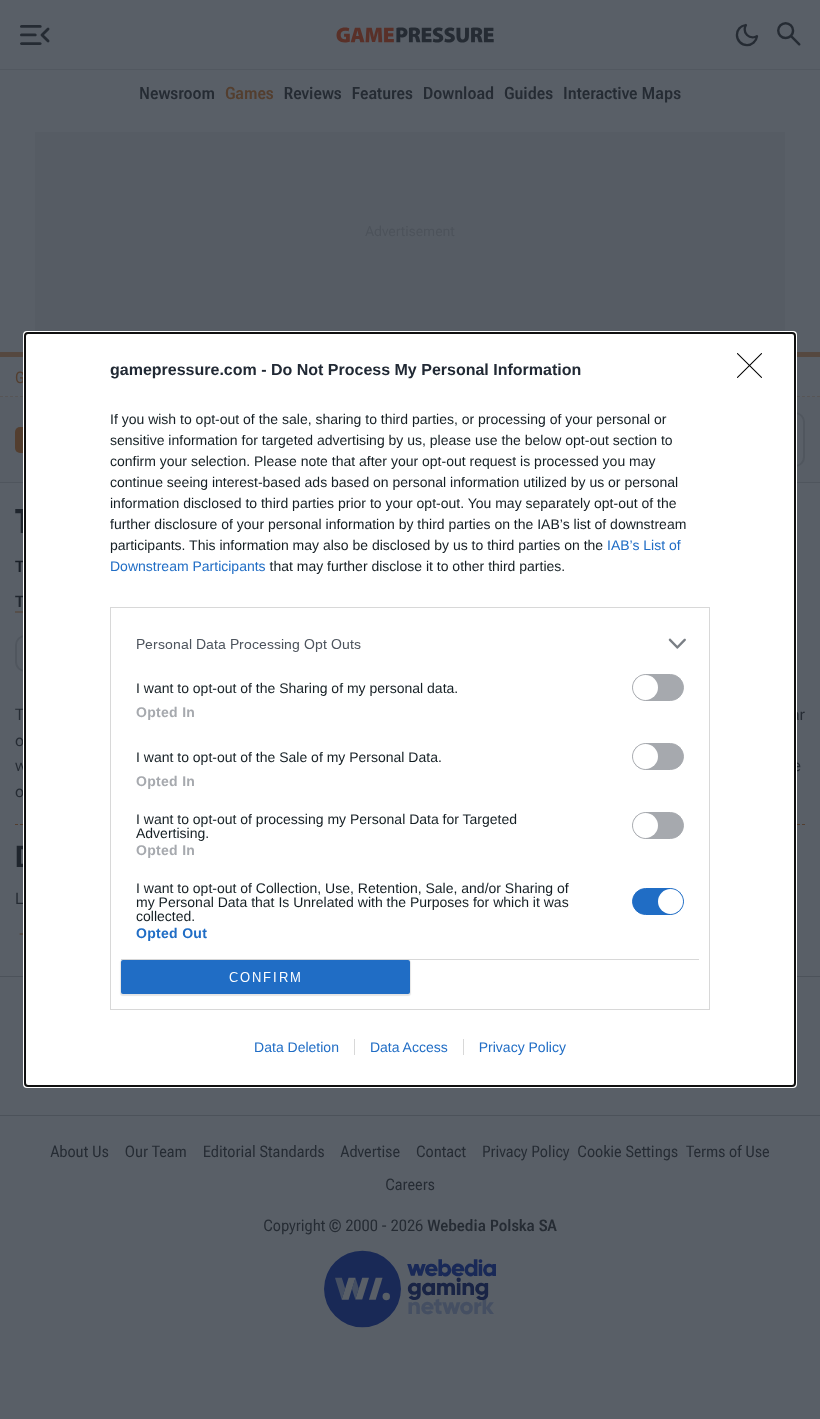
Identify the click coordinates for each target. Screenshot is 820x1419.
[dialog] (410, 709)
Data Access (409, 1047)
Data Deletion (296, 1047)
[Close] (756, 372)
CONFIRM (266, 977)
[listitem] (410, 643)
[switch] (658, 687)
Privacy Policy (522, 1047)
